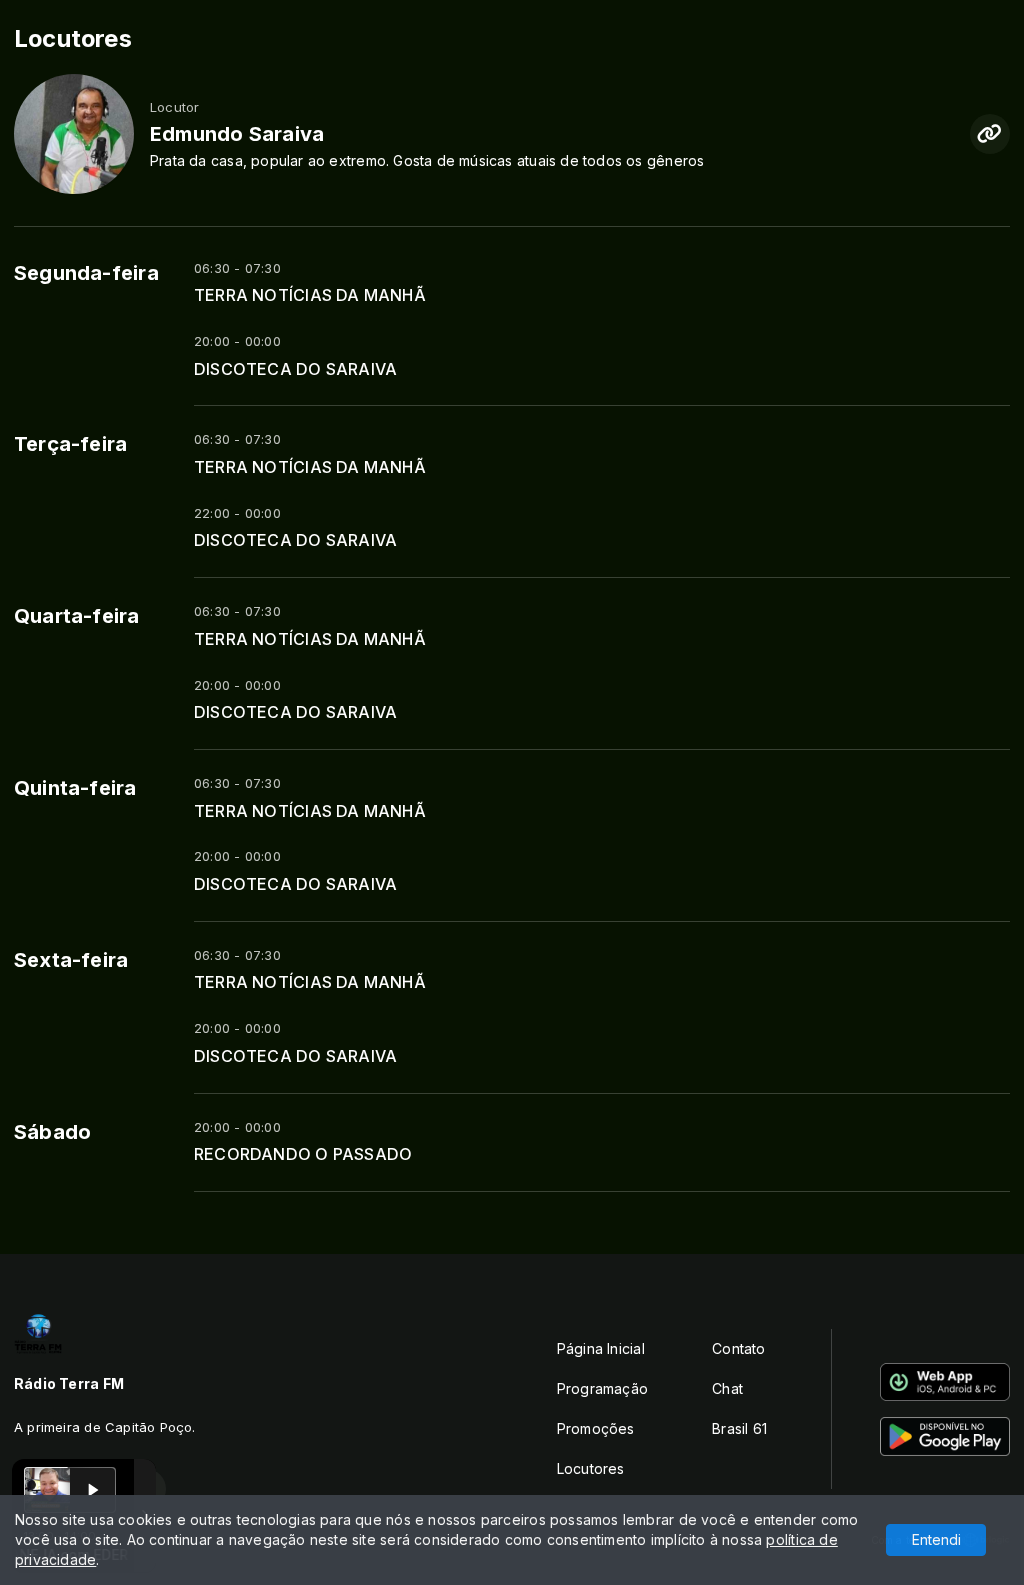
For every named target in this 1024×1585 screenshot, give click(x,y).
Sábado (52, 1132)
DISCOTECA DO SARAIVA (295, 369)
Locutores (591, 1468)
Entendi (936, 1539)
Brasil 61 (739, 1428)
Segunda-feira (86, 273)
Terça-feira (70, 444)
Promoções (596, 1428)
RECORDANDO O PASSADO (303, 1154)
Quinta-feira (75, 788)
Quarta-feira (77, 616)
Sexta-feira (71, 960)
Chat (727, 1388)
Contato (738, 1348)
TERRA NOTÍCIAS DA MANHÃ (310, 295)
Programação (602, 1388)
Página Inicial (601, 1348)
